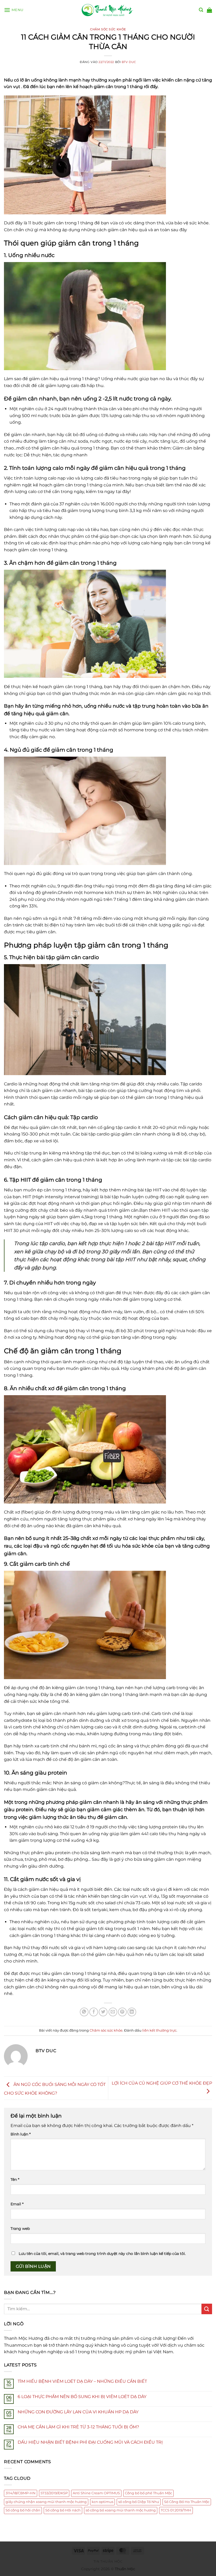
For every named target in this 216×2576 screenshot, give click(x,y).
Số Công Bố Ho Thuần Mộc (187, 2502)
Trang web (20, 2229)
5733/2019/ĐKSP (54, 2493)
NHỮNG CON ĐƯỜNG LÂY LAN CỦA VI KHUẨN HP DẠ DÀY (78, 2412)
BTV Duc (129, 62)
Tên (15, 2179)
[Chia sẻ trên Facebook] (94, 2012)
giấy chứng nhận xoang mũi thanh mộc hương (46, 2502)
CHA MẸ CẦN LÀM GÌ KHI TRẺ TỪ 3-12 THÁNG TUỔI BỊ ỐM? (78, 2427)
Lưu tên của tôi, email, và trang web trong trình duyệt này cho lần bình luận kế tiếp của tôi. (102, 2254)
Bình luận (21, 2134)
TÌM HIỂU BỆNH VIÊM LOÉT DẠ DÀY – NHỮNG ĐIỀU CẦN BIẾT (82, 2381)
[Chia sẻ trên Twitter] (103, 2012)
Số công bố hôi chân (23, 2510)
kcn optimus (102, 2502)
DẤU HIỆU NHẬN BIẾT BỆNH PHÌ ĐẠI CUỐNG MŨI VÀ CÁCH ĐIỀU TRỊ (90, 2442)
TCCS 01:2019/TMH (176, 2510)
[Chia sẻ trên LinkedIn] (132, 2012)
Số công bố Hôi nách (63, 2510)
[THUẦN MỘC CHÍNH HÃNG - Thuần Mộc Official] (108, 10)
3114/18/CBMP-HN (21, 2493)
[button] (14, 10)
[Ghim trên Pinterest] (122, 2012)
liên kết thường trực (159, 2030)
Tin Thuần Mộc (108, 2561)
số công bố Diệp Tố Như (139, 2502)
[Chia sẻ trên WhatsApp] (84, 2012)
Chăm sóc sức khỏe (108, 29)
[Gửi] (207, 2309)
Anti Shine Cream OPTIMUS (96, 2493)
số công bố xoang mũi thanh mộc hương (121, 2510)
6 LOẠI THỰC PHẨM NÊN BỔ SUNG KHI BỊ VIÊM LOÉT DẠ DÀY (82, 2397)
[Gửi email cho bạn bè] (113, 2012)
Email (17, 2204)
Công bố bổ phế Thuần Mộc (148, 2493)
